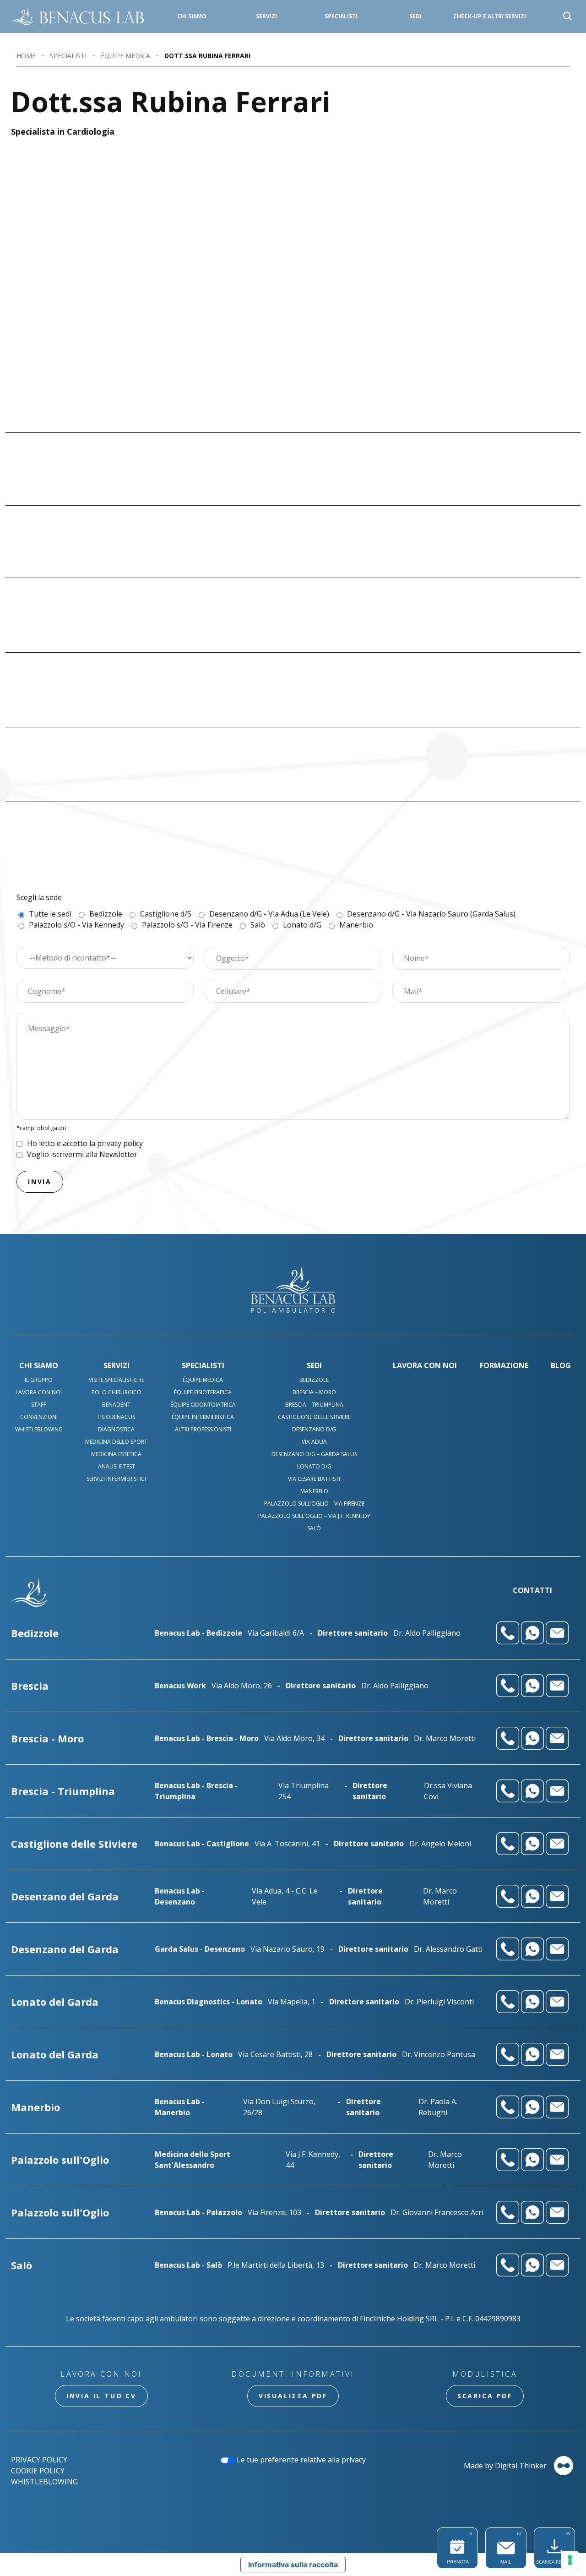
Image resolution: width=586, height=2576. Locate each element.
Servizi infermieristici (116, 1479)
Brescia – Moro (314, 1392)
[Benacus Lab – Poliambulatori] (77, 16)
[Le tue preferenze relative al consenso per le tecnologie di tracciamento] (570, 2560)
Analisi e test (117, 1466)
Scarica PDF (485, 2396)
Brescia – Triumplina (314, 1405)
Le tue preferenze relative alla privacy (300, 2460)
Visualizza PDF (293, 2396)
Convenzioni (39, 1417)
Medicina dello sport (116, 1442)
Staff (39, 1405)
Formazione (504, 1365)
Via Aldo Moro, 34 (294, 1738)
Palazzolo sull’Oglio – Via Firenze (314, 1504)
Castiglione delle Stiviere (314, 1417)
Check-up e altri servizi (490, 16)
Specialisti (341, 16)
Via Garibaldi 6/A (276, 1633)
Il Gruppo (39, 1380)
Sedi (415, 16)
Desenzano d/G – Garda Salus (314, 1454)
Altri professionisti (203, 1429)
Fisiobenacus (116, 1417)
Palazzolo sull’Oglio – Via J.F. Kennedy (314, 1516)
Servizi (117, 1365)
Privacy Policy (39, 2460)
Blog (561, 1365)
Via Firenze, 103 (274, 2212)
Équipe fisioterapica (203, 1392)
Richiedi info (541, 451)
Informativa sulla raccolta (293, 2565)
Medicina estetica (116, 1454)
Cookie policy (38, 2471)
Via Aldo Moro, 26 (242, 1686)
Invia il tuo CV (101, 2396)
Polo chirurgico (117, 1392)
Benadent (116, 1405)
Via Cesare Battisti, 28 (275, 2054)
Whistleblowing (39, 1429)
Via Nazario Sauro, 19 (288, 1949)
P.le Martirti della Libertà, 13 (276, 2265)
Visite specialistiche (117, 1380)
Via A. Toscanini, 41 (287, 1844)
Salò (314, 1528)
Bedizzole (314, 1380)
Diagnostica (116, 1429)
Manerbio (314, 1491)
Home (26, 56)
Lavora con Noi (39, 1392)
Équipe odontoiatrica (203, 1405)
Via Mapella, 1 (292, 2002)
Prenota (538, 433)
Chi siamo (192, 16)
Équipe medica (125, 56)
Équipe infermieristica (203, 1417)
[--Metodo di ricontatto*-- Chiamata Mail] (105, 957)
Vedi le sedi (341, 454)
